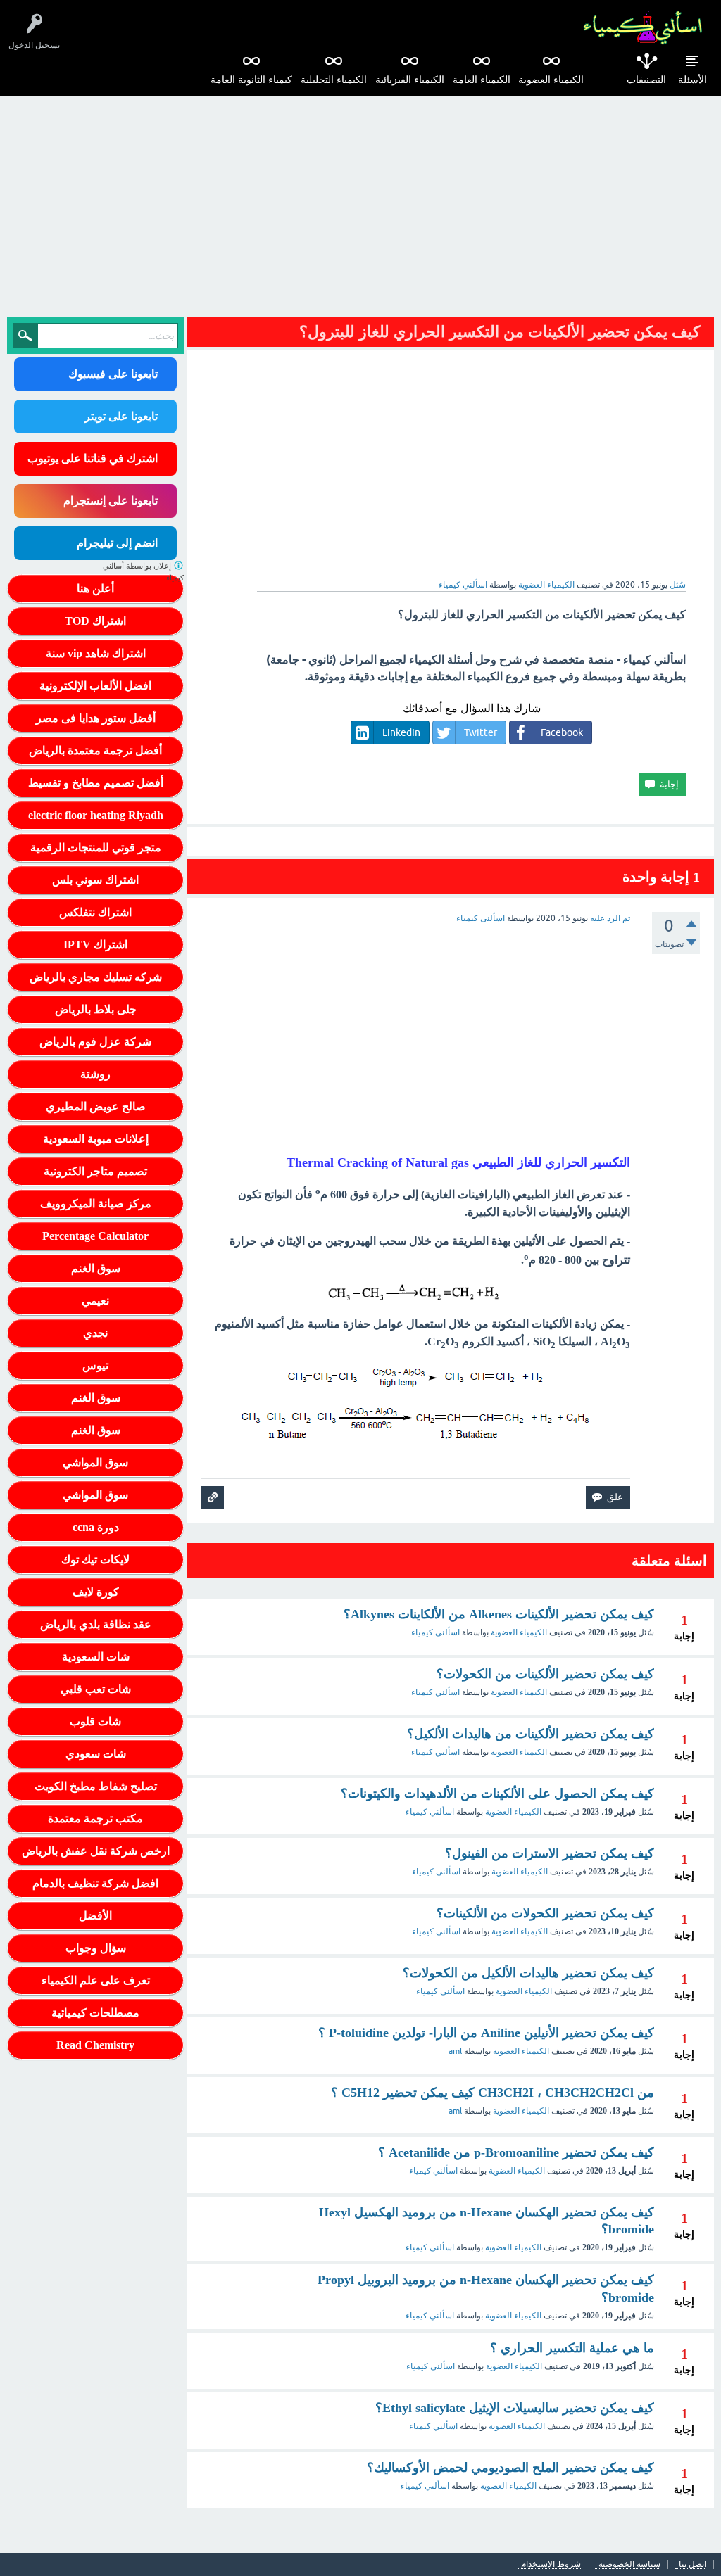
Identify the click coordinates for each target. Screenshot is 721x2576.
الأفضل (95, 1916)
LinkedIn (401, 732)
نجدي (95, 1333)
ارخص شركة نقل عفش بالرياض (96, 1851)
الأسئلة (692, 80)
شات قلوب (95, 1721)
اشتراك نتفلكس (95, 912)
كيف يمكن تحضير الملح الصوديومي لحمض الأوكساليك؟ (510, 2468)
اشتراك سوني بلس (95, 880)
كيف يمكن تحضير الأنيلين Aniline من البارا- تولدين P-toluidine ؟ (486, 2033)
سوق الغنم (96, 1268)
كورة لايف (96, 1592)
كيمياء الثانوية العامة (251, 80)
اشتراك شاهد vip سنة (96, 653)
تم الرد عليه (610, 918)
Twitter (481, 732)
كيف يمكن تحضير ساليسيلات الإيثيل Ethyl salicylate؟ (515, 2408)
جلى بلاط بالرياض (96, 1009)
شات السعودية (96, 1657)
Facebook (562, 732)
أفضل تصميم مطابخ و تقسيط (96, 783)
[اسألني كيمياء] (642, 28)
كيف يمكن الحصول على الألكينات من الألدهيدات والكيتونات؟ (497, 1794)
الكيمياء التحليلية (334, 80)
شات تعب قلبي (96, 1689)
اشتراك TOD (95, 621)
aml (455, 2051)
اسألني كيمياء (435, 1632)
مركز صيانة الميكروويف (96, 1204)
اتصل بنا (692, 2564)
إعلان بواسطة (143, 572)
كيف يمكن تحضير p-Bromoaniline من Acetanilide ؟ (516, 2152)
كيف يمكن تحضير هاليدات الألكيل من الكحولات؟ (528, 1973)
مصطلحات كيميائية (95, 2013)
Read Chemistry (95, 2045)
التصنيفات (646, 80)
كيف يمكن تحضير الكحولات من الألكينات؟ (545, 1913)
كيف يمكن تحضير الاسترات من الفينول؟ (550, 1853)
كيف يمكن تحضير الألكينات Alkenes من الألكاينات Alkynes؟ (499, 1614)
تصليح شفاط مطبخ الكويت (96, 1786)
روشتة (95, 1074)
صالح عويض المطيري (96, 1106)
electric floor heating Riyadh (96, 815)
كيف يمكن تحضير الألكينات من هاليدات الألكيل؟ (531, 1734)
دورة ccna (96, 1527)
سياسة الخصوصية (629, 2564)
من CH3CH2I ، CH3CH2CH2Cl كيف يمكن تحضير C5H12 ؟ (493, 2093)
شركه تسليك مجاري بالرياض (96, 977)
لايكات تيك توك (95, 1560)
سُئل (678, 585)
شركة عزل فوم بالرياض (95, 1042)
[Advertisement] (360, 202)
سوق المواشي (95, 1463)
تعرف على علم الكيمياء (96, 1980)
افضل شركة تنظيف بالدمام (95, 1883)
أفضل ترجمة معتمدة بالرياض (95, 750)
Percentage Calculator (95, 1236)
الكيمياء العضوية (551, 80)
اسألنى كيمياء (436, 1872)
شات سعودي (96, 1754)
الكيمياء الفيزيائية (410, 80)
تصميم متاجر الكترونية (95, 1171)
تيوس (95, 1365)
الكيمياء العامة (482, 80)
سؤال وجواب (96, 1948)
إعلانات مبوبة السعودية (96, 1139)
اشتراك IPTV (95, 945)
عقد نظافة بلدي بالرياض (96, 1624)
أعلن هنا (95, 589)
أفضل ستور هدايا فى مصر (96, 718)
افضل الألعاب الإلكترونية (95, 686)
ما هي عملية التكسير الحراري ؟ (572, 2348)
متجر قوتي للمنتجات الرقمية (96, 848)
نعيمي (95, 1301)
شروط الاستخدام (551, 2564)
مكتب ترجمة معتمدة (95, 1819)
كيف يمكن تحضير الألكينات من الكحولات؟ (545, 1674)
